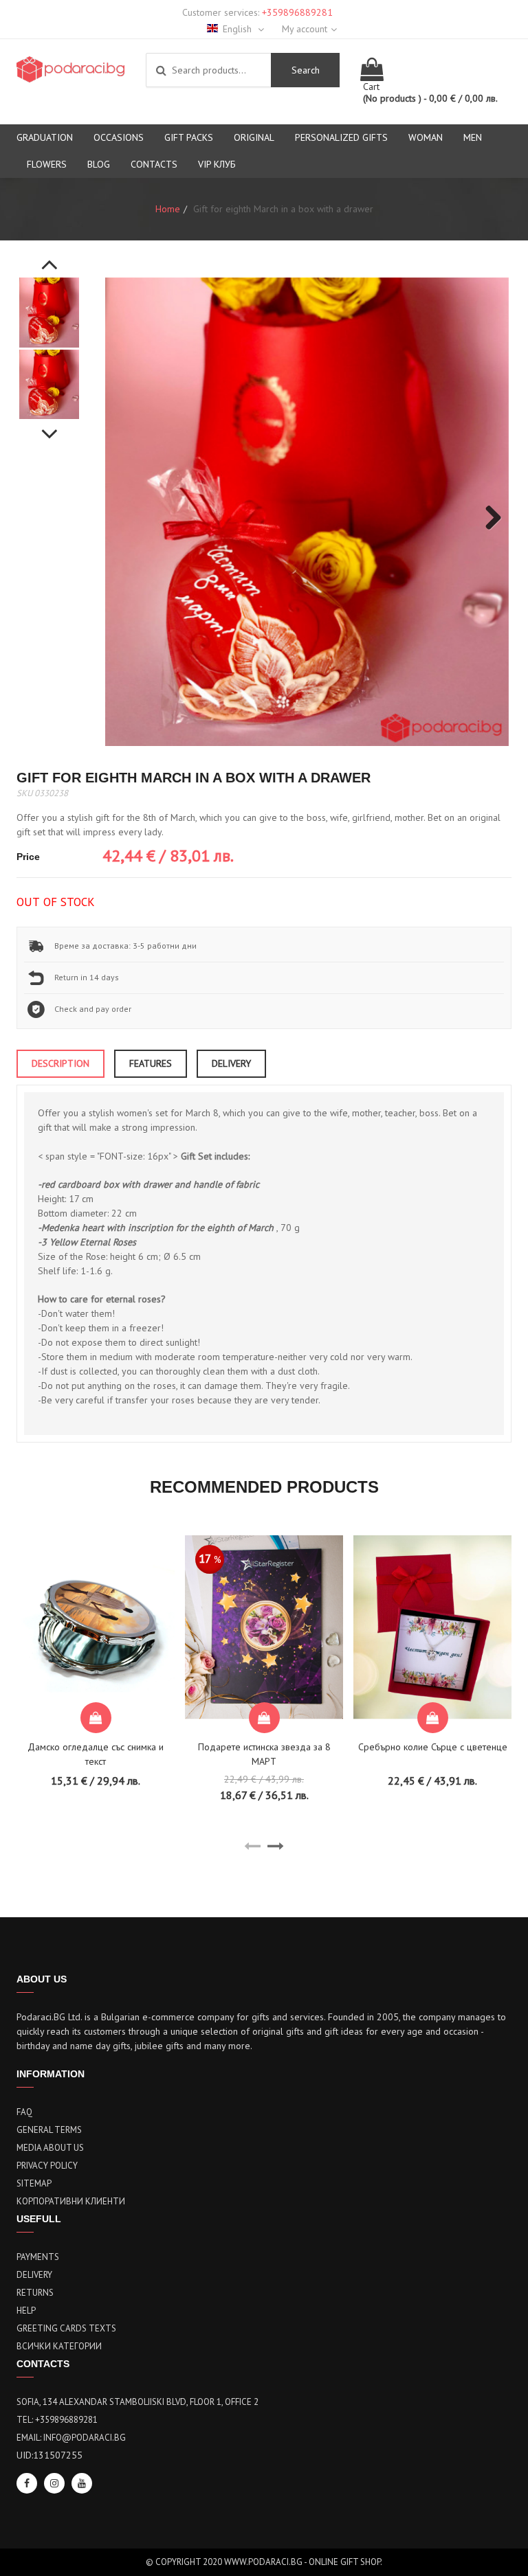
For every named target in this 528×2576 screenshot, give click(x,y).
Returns (35, 2293)
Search (306, 70)
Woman (426, 137)
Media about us (50, 2148)
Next (49, 427)
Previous (49, 257)
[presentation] (252, 1846)
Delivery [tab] (231, 1063)
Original (254, 137)
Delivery (34, 2275)
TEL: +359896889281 (57, 2420)
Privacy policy (47, 2166)
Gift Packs (189, 137)
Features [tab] (151, 1063)
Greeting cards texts (66, 2328)
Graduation (45, 137)
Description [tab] (60, 1063)
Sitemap (34, 2183)
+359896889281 (297, 12)
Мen (473, 137)
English (239, 29)
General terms (49, 2130)
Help (26, 2311)
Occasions (119, 137)
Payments (38, 2257)
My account (305, 29)
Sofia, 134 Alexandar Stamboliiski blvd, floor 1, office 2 (137, 2402)
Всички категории (59, 2346)
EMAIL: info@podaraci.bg (71, 2438)
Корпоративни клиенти (71, 2201)
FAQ (24, 2112)
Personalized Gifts (341, 137)
